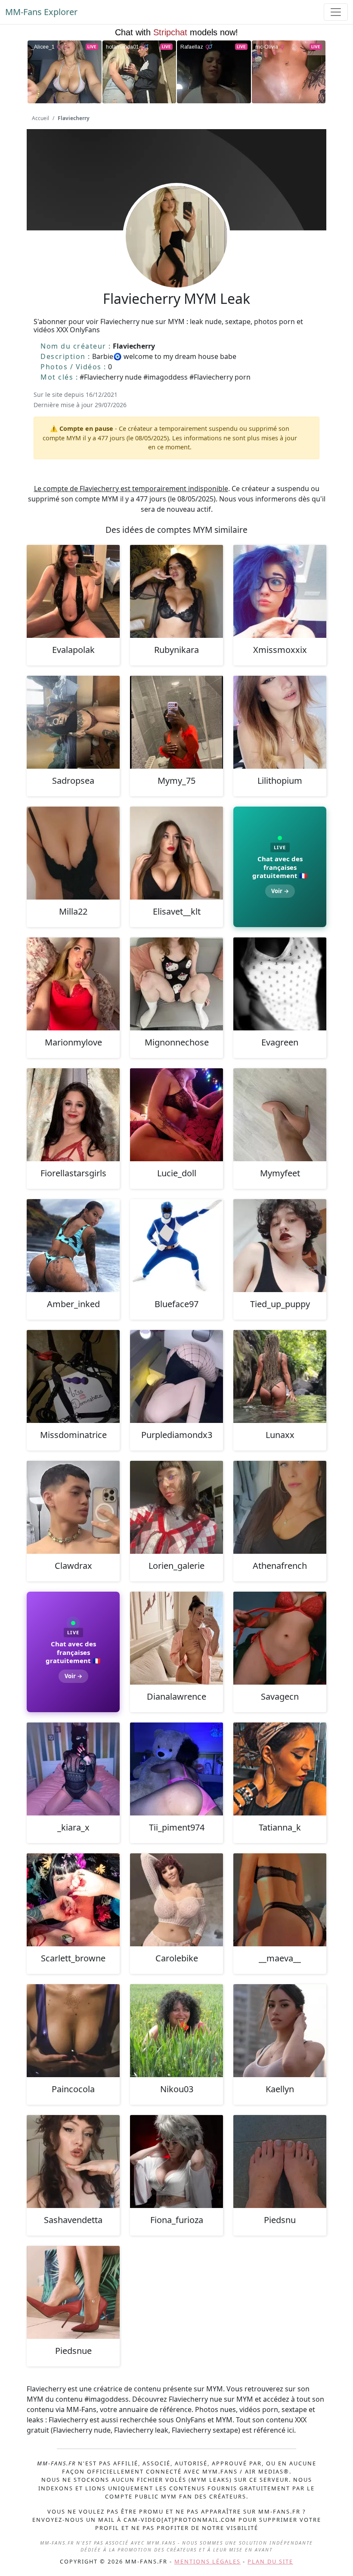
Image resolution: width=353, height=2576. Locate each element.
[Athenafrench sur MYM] (280, 1507)
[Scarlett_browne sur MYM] (73, 1900)
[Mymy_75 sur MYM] (176, 722)
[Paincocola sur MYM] (73, 2031)
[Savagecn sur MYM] (280, 1638)
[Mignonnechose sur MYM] (176, 984)
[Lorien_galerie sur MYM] (176, 1507)
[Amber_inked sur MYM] (73, 1246)
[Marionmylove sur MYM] (73, 984)
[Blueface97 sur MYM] (176, 1246)
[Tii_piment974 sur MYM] (176, 1769)
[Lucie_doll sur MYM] (176, 1115)
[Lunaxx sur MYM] (280, 1376)
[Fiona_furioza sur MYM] (176, 2162)
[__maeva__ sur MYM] (280, 1900)
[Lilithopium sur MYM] (280, 722)
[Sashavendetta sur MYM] (73, 2162)
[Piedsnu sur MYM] (280, 2162)
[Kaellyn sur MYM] (280, 2031)
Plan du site (270, 2561)
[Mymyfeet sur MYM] (280, 1115)
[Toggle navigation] (336, 12)
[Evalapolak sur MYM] (73, 591)
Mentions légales (207, 2561)
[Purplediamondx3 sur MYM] (176, 1376)
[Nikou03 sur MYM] (176, 2031)
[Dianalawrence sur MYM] (176, 1638)
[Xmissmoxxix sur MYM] (280, 591)
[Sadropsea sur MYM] (73, 722)
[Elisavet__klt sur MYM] (176, 853)
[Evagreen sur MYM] (280, 984)
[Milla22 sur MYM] (73, 853)
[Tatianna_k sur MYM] (280, 1769)
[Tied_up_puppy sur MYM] (280, 1246)
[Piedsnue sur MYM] (73, 2292)
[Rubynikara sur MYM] (176, 591)
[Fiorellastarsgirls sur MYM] (73, 1115)
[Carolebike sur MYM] (176, 1900)
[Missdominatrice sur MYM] (73, 1376)
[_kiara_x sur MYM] (73, 1769)
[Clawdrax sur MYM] (73, 1507)
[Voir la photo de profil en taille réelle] (176, 260)
